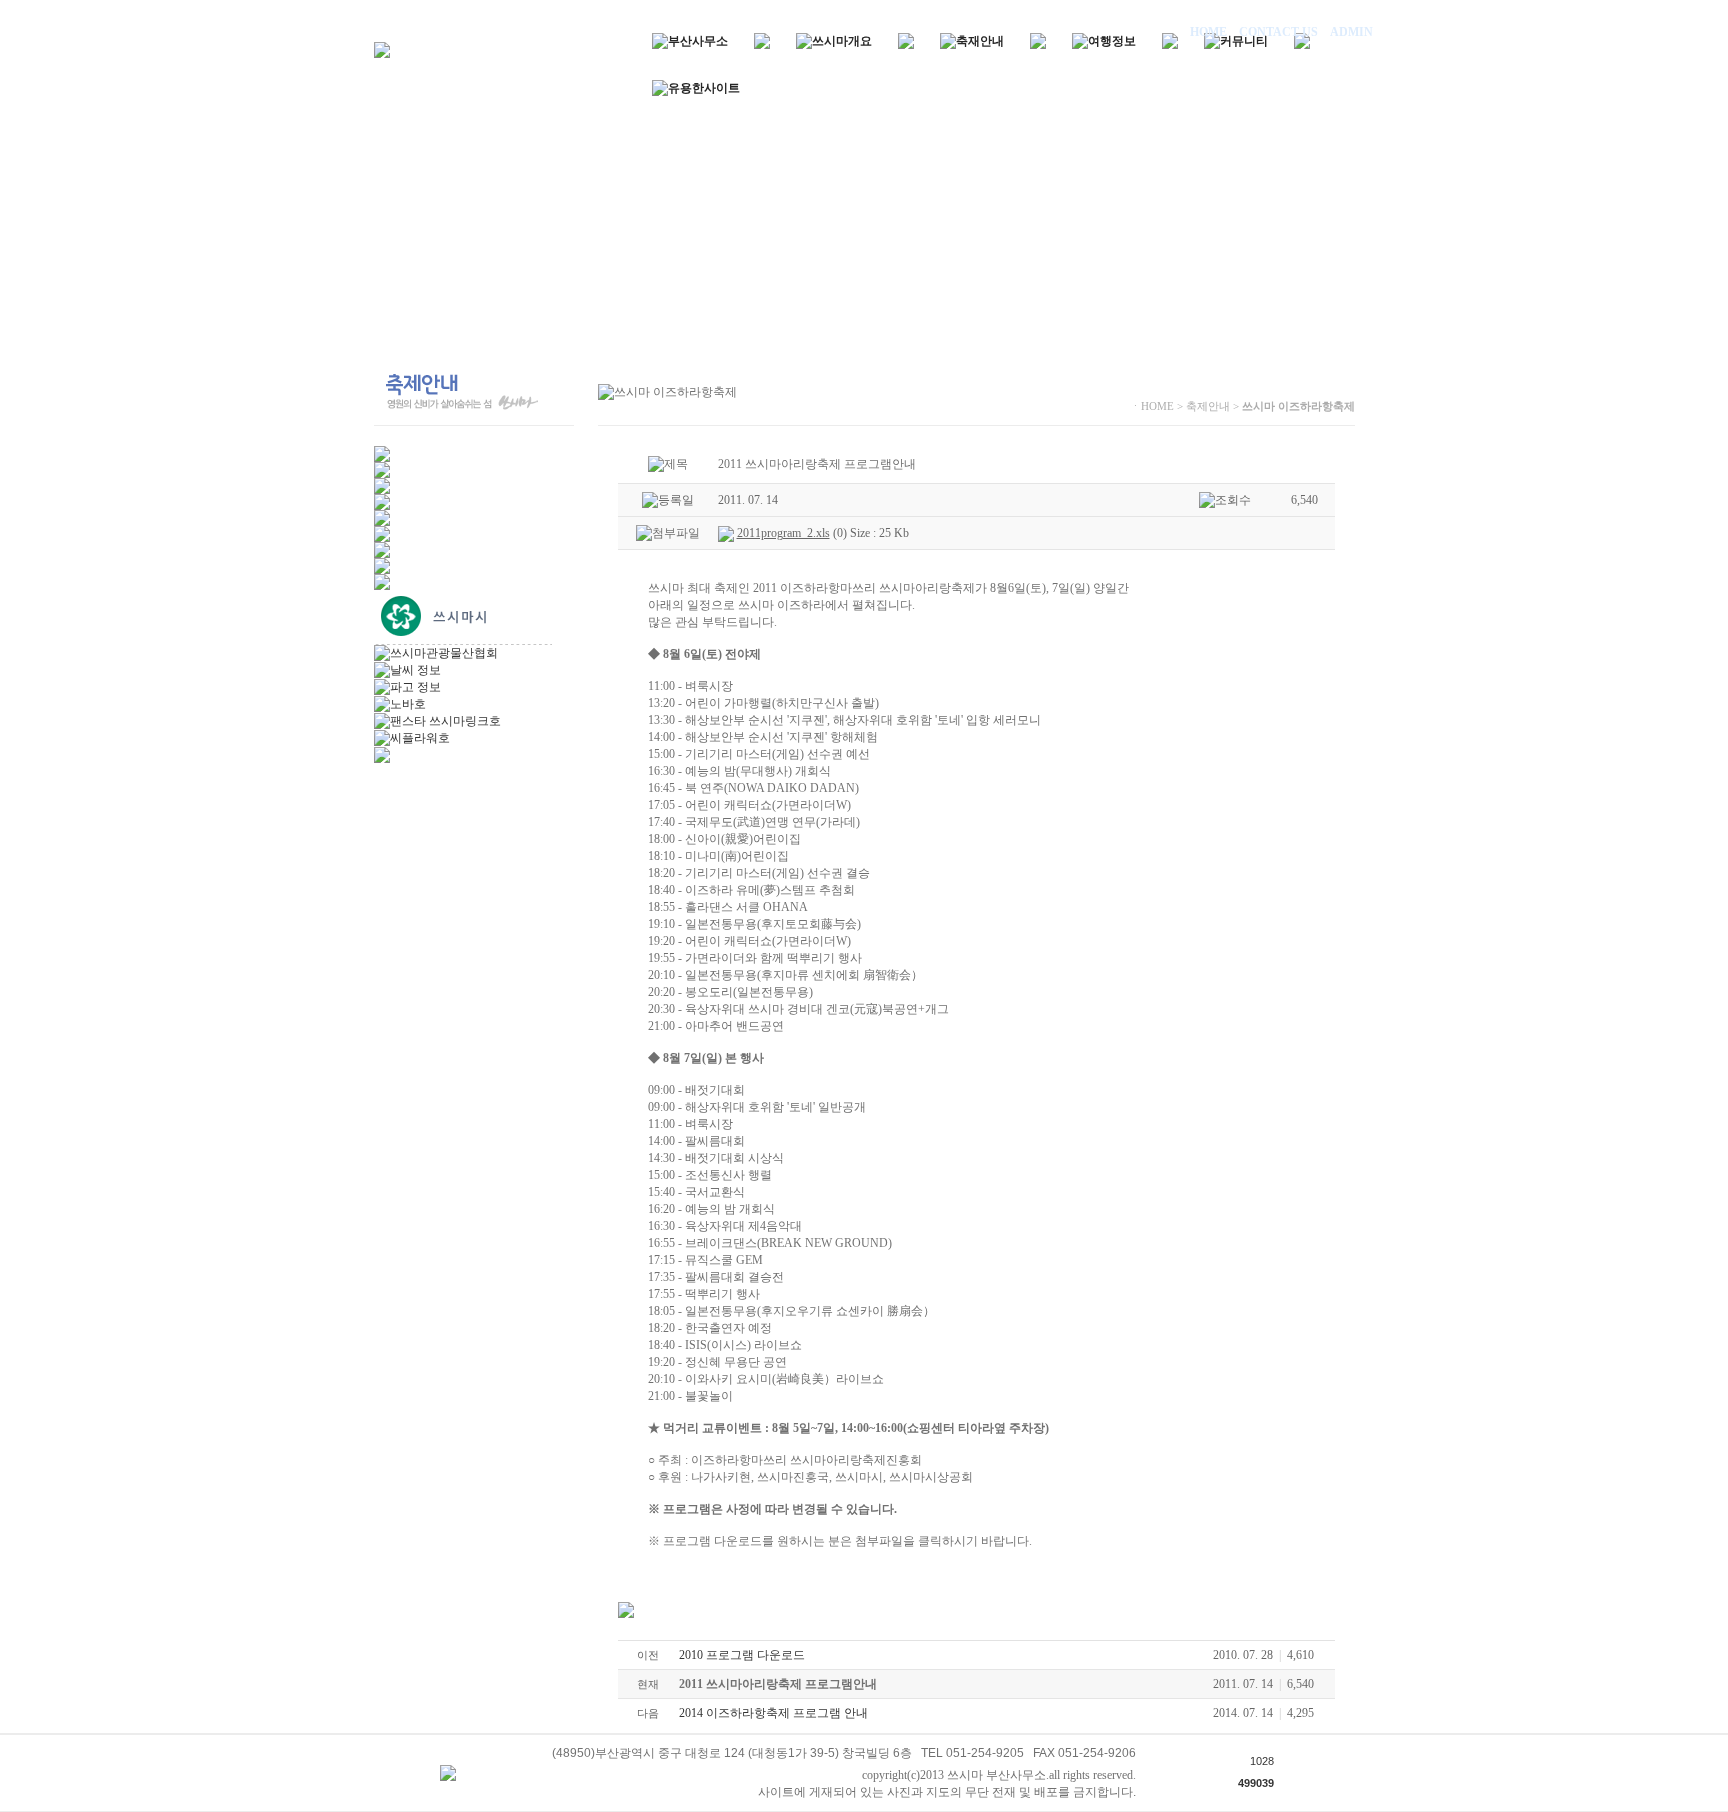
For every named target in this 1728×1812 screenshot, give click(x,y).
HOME (1210, 32)
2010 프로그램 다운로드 (742, 1655)
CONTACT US (1278, 32)
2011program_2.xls (783, 533)
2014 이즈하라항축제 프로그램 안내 (773, 1713)
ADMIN (1350, 32)
